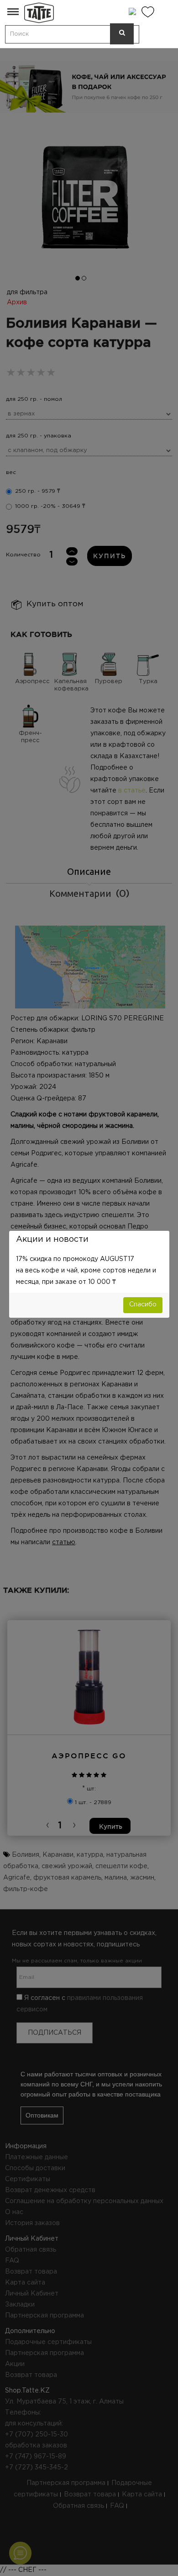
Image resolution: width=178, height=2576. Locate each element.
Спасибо (143, 1304)
